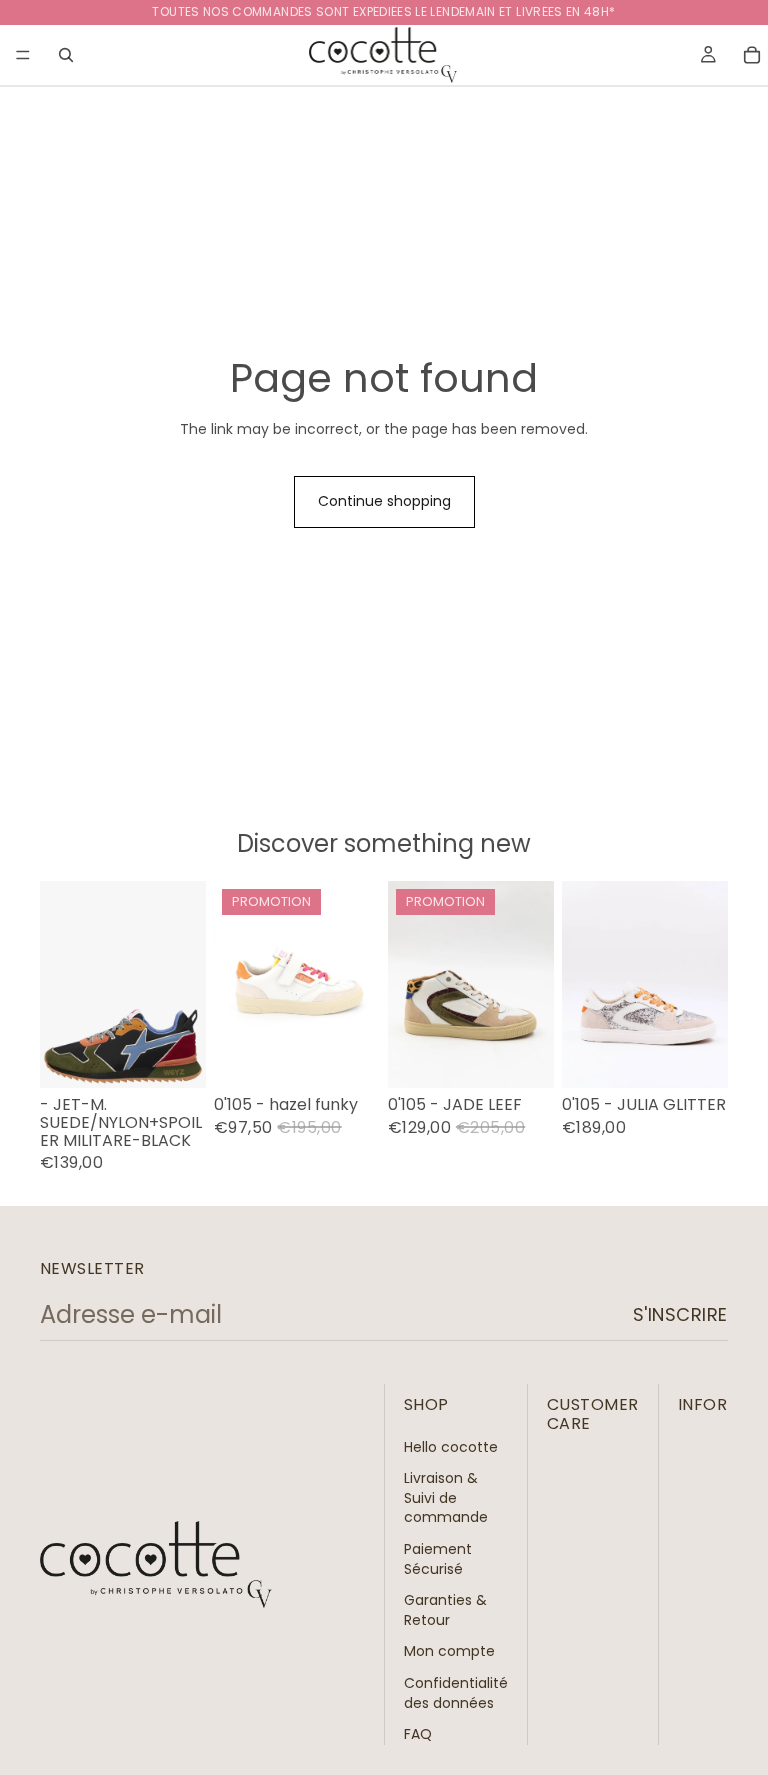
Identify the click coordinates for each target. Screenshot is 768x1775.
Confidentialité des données (456, 1693)
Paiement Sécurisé (438, 1559)
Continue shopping (384, 501)
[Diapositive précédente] (410, 985)
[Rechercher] (66, 55)
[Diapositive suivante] (532, 985)
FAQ (418, 1734)
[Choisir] (175, 1058)
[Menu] (23, 55)
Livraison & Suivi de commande (446, 1497)
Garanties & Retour (445, 1610)
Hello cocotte (451, 1446)
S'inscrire (680, 1314)
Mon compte (449, 1651)
